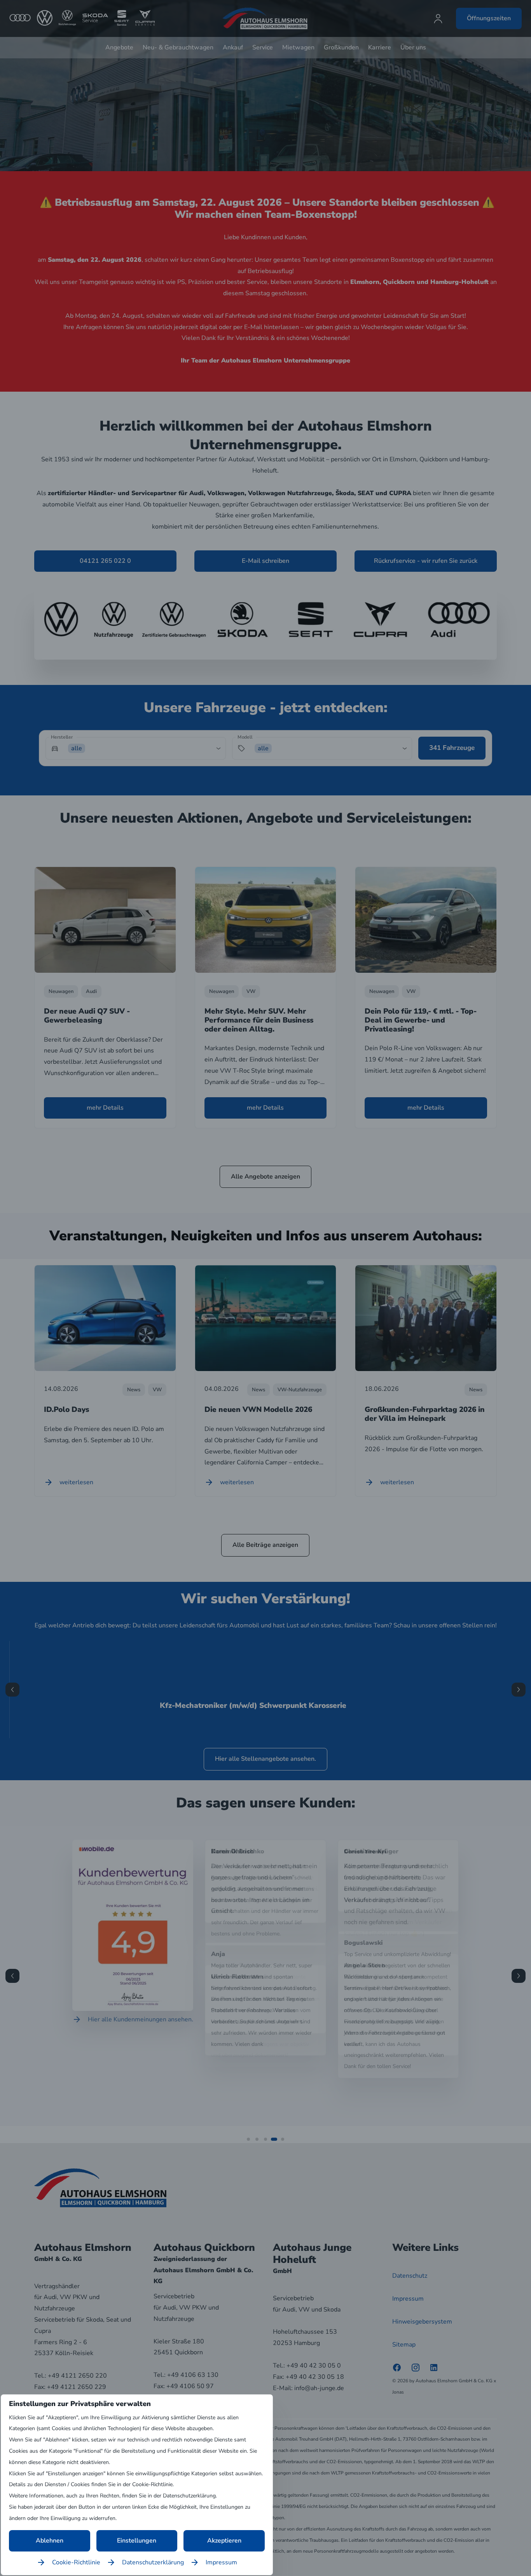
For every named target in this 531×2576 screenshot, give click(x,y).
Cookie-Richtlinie (76, 2562)
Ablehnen (50, 2541)
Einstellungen (137, 2541)
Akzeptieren (224, 2541)
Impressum (221, 2562)
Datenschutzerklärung (153, 2562)
